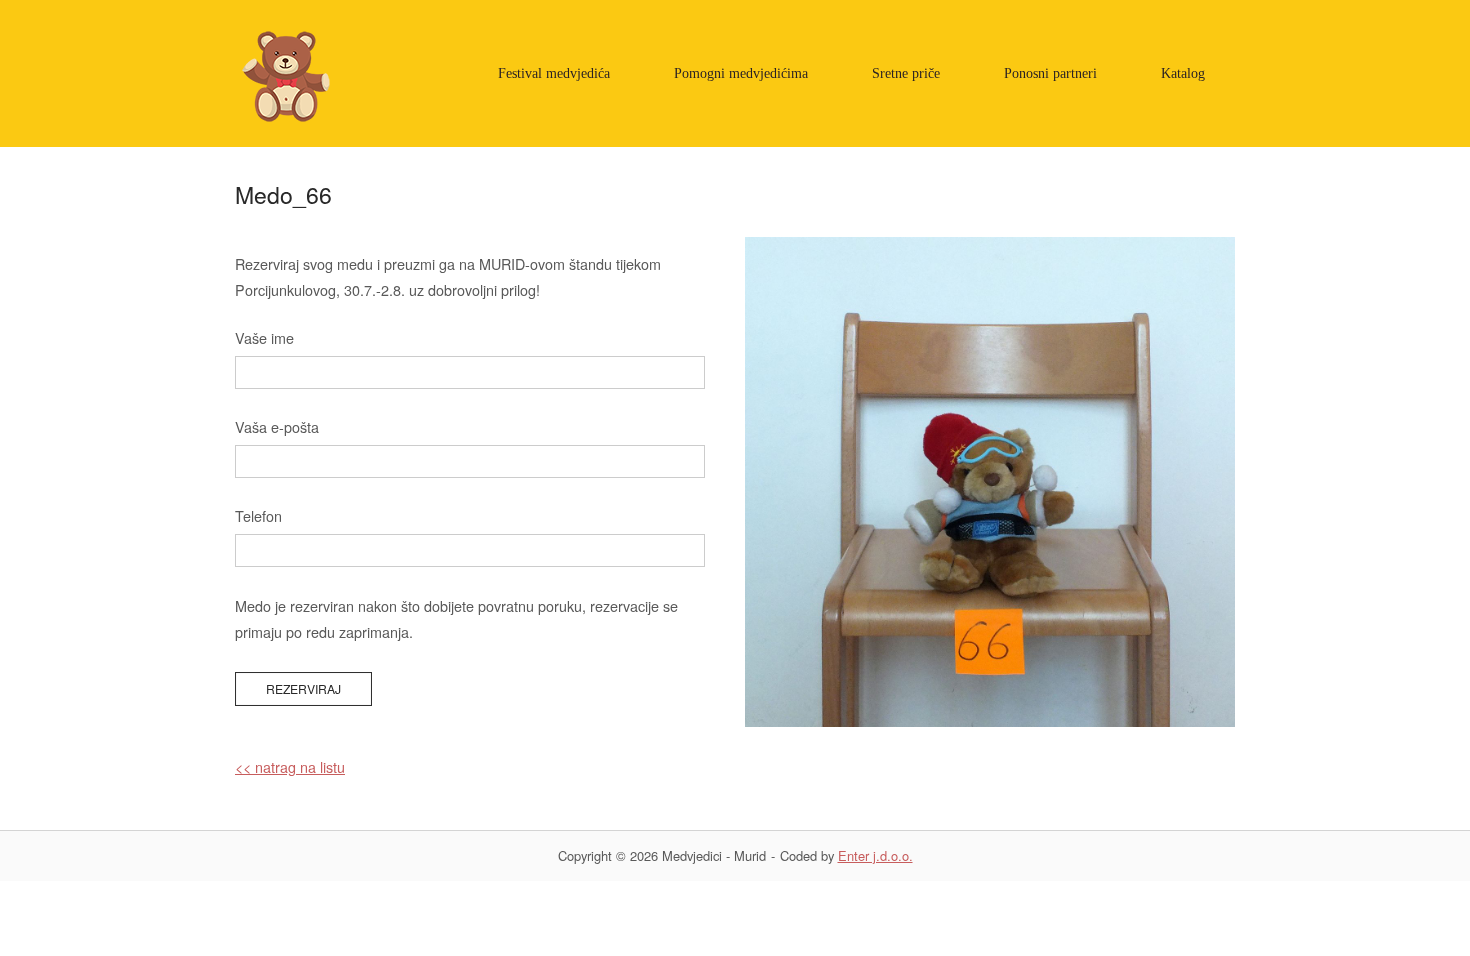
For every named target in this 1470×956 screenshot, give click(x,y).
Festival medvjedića (554, 73)
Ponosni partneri (1050, 73)
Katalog (1183, 73)
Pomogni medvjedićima (741, 73)
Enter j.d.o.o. (875, 855)
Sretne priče (906, 73)
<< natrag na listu (290, 766)
